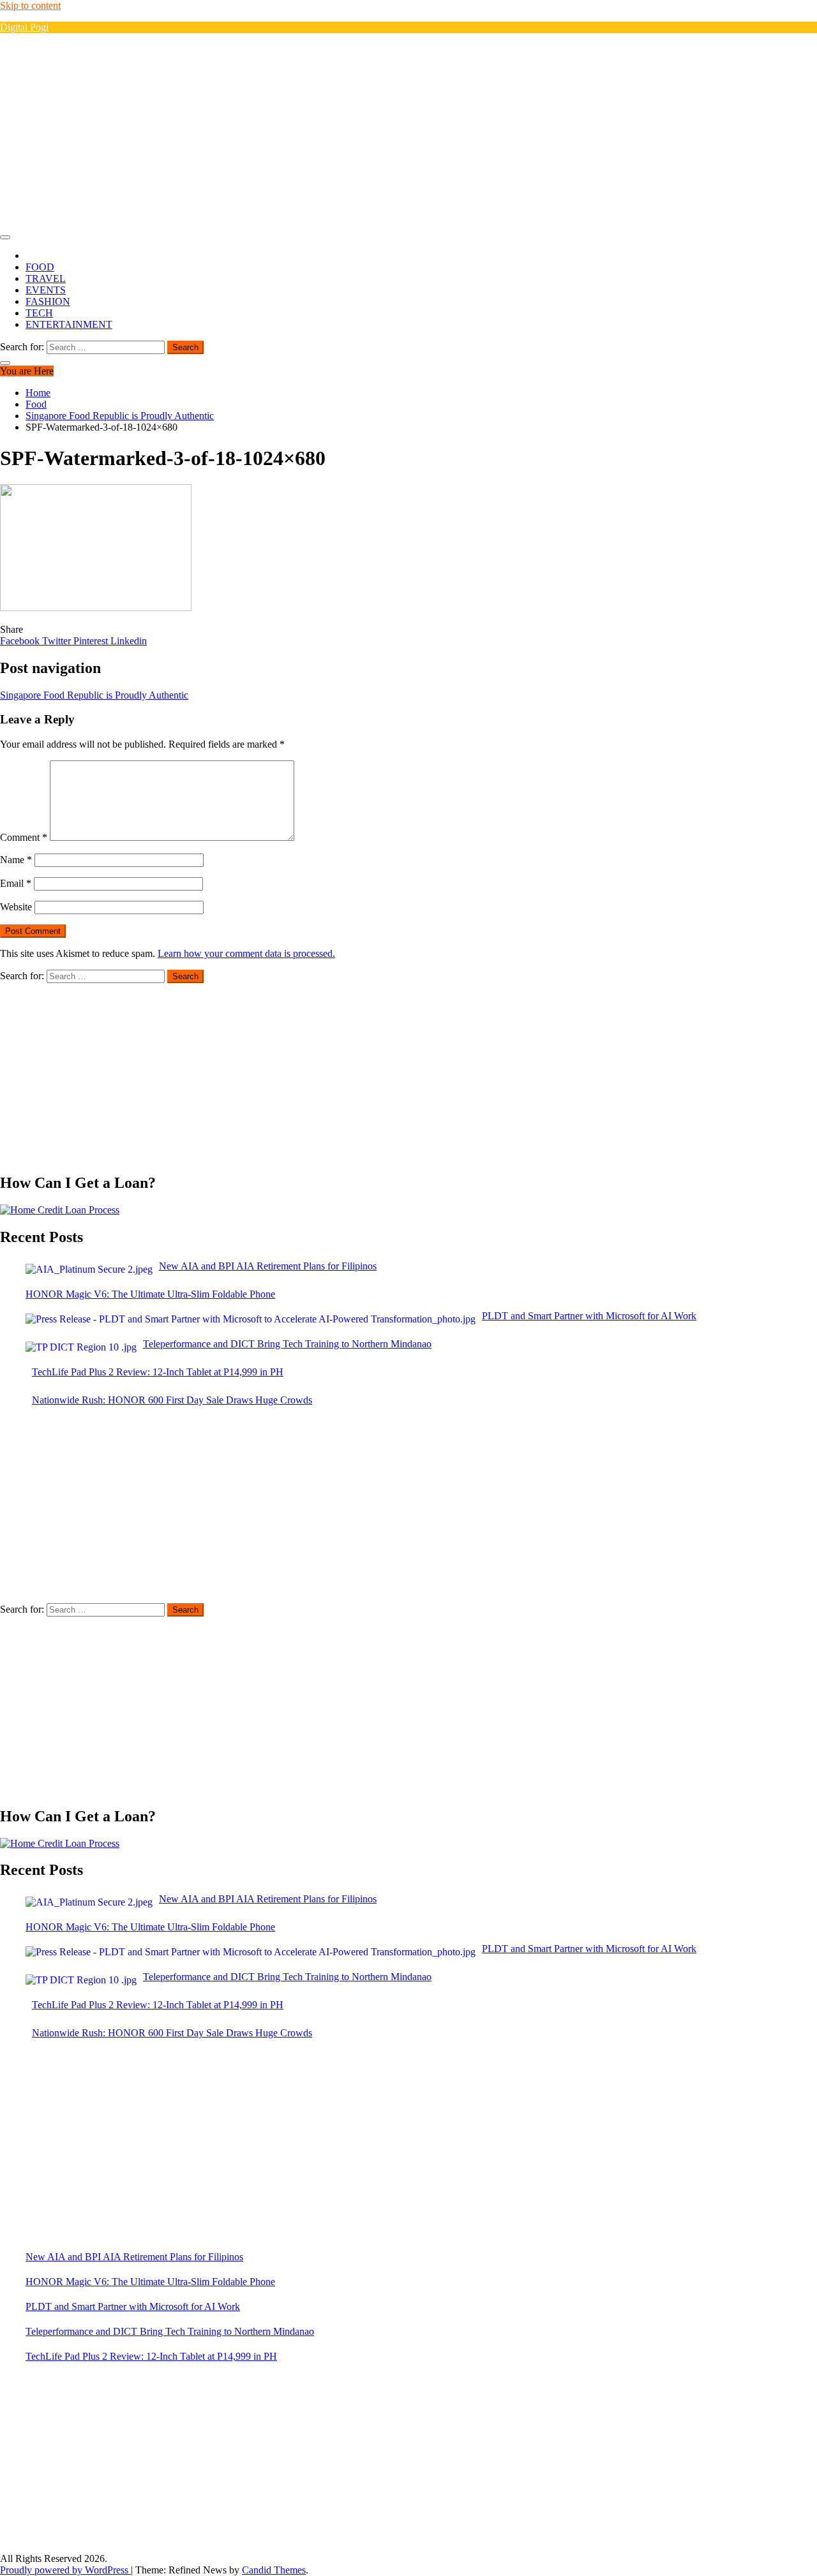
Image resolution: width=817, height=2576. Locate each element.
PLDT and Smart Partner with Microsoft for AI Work (133, 2306)
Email (16, 883)
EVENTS (46, 290)
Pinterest (92, 641)
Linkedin (129, 641)
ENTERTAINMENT (69, 324)
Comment (24, 837)
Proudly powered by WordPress (65, 2570)
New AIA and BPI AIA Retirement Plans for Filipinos (134, 2257)
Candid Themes (274, 2570)
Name (16, 860)
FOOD (40, 267)
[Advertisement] (408, 133)
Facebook (21, 641)
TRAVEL (46, 278)
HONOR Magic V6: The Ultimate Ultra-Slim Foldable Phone (150, 2282)
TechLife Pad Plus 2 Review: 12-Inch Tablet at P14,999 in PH (151, 2356)
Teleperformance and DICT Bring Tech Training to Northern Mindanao (170, 2331)
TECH (39, 313)
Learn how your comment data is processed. (246, 953)
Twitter (58, 641)
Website (16, 907)
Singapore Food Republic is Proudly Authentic (94, 695)
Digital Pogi (24, 27)
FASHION (48, 301)
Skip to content (30, 5)
